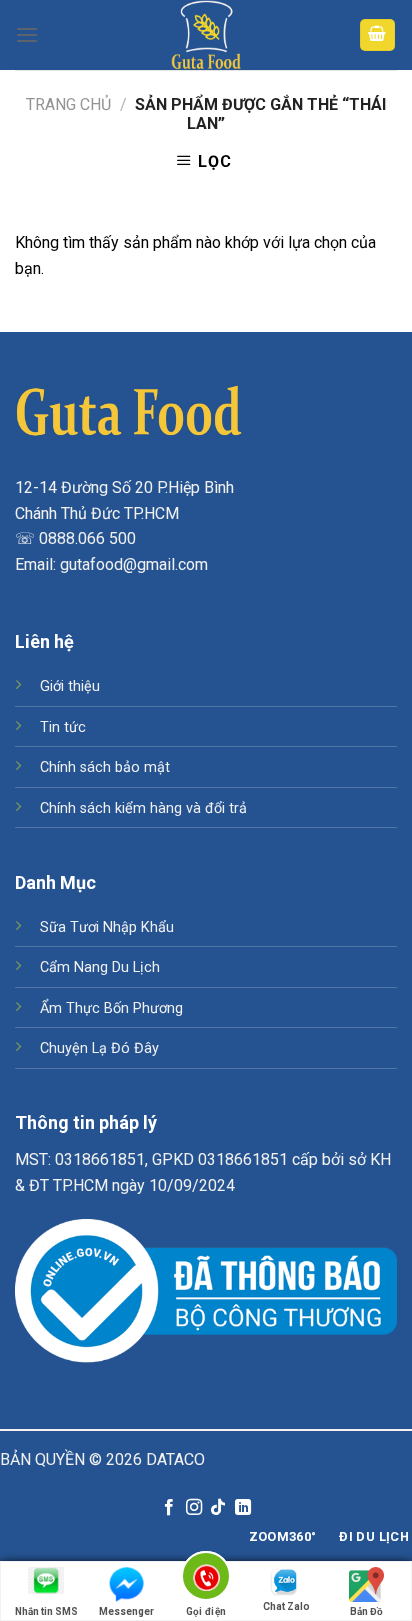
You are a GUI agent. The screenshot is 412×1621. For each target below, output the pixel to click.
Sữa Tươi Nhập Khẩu (107, 927)
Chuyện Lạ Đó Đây (99, 1048)
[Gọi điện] (206, 1579)
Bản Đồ (366, 1611)
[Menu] (27, 34)
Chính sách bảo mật (105, 767)
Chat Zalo (286, 1606)
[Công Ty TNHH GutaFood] (206, 35)
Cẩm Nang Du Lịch (100, 967)
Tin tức (63, 727)
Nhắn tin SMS (46, 1611)
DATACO (175, 1459)
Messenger (126, 1611)
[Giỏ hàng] (378, 35)
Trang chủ (68, 104)
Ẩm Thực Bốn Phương (111, 1008)
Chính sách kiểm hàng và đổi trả (143, 808)
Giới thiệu (70, 686)
